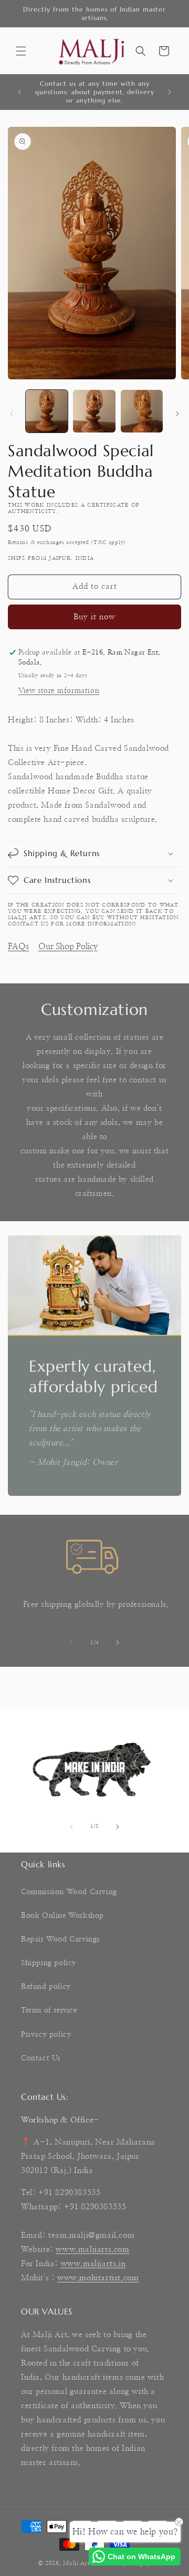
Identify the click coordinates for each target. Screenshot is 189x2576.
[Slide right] (177, 414)
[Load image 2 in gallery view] (94, 411)
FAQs (18, 947)
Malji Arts (78, 2563)
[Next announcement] (170, 92)
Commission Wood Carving (69, 1892)
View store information (59, 691)
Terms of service (49, 2010)
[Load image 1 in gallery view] (47, 411)
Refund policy (46, 1987)
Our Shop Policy (68, 947)
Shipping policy (49, 1963)
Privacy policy (46, 2035)
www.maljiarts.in (93, 2264)
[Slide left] (12, 414)
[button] (21, 51)
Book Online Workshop (62, 1916)
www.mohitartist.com (98, 2278)
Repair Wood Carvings (60, 1939)
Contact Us (41, 2058)
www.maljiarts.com (92, 2250)
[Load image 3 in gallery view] (142, 411)
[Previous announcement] (19, 92)
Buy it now (94, 617)
